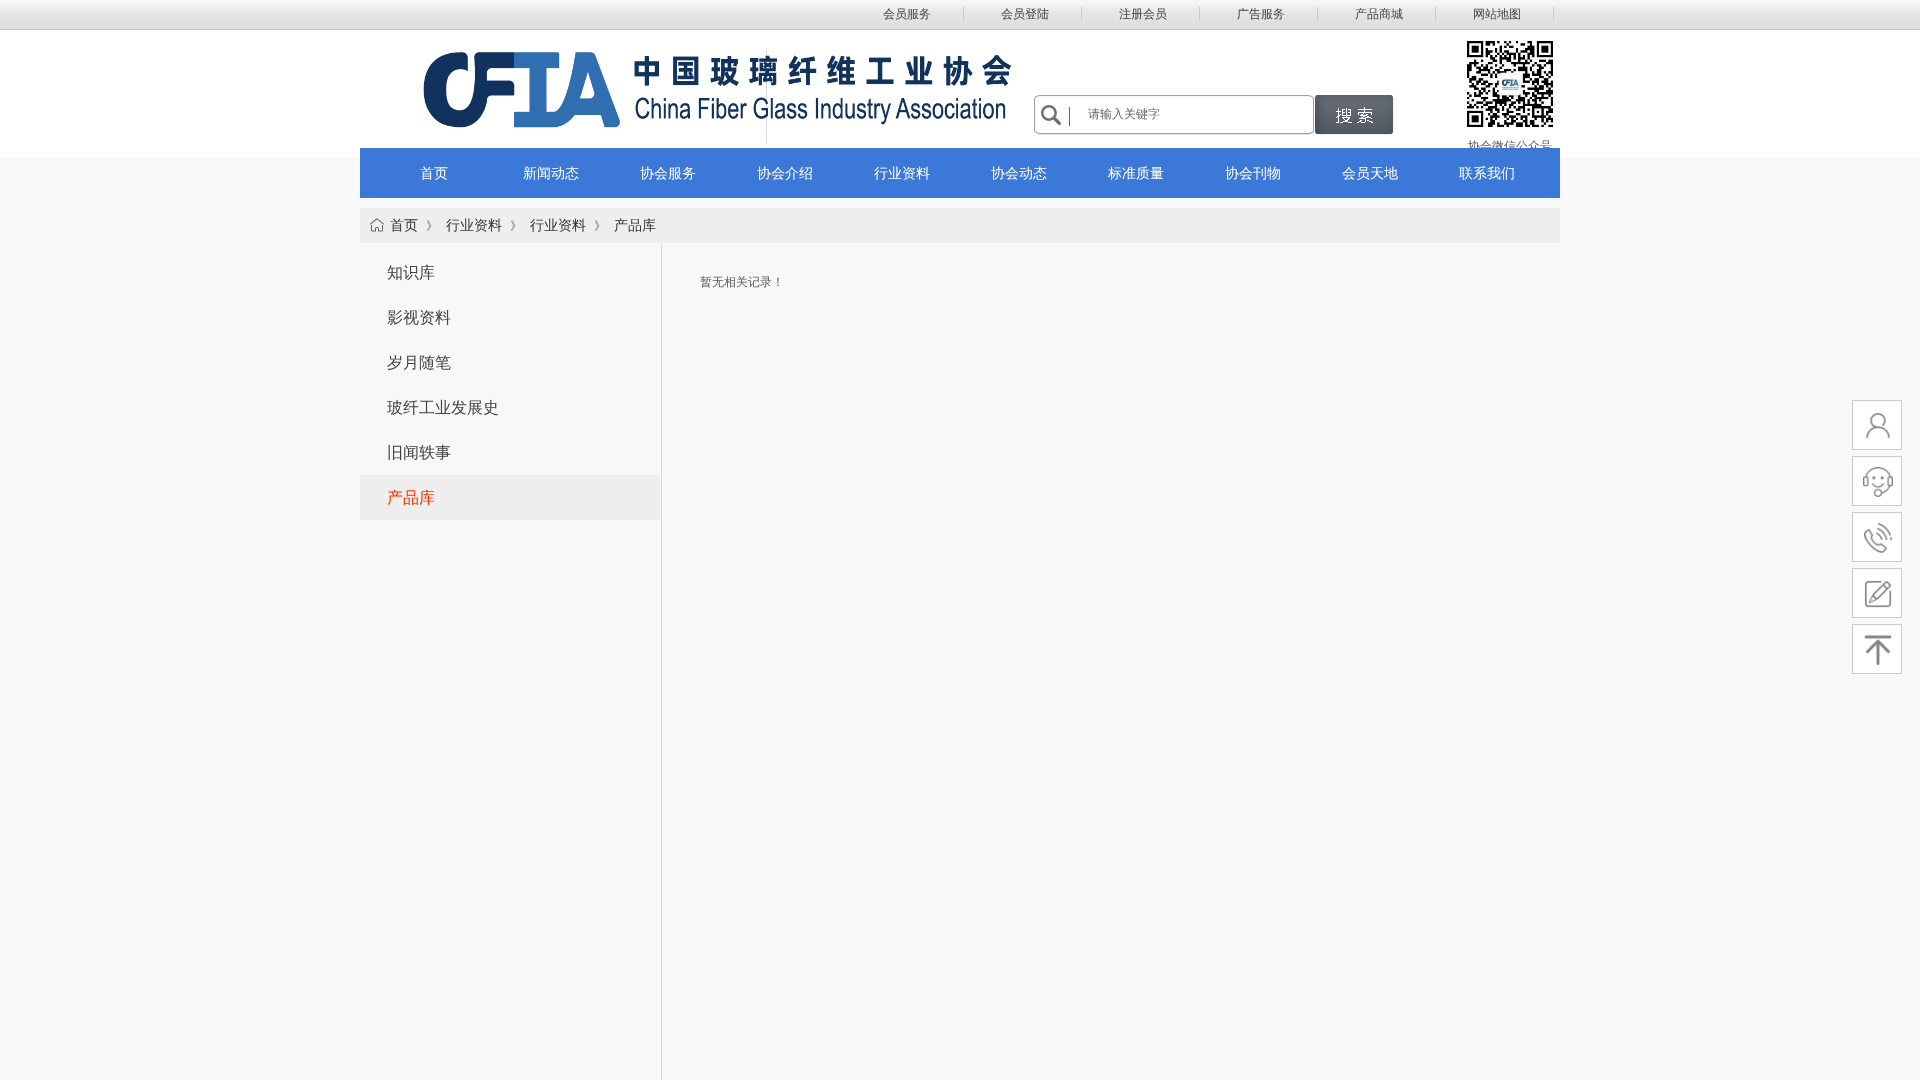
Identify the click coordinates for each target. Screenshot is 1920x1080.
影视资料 (419, 317)
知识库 (411, 272)
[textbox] (1197, 114)
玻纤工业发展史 (443, 407)
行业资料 (474, 225)
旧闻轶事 (419, 452)
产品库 (635, 225)
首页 (404, 225)
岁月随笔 (419, 362)
